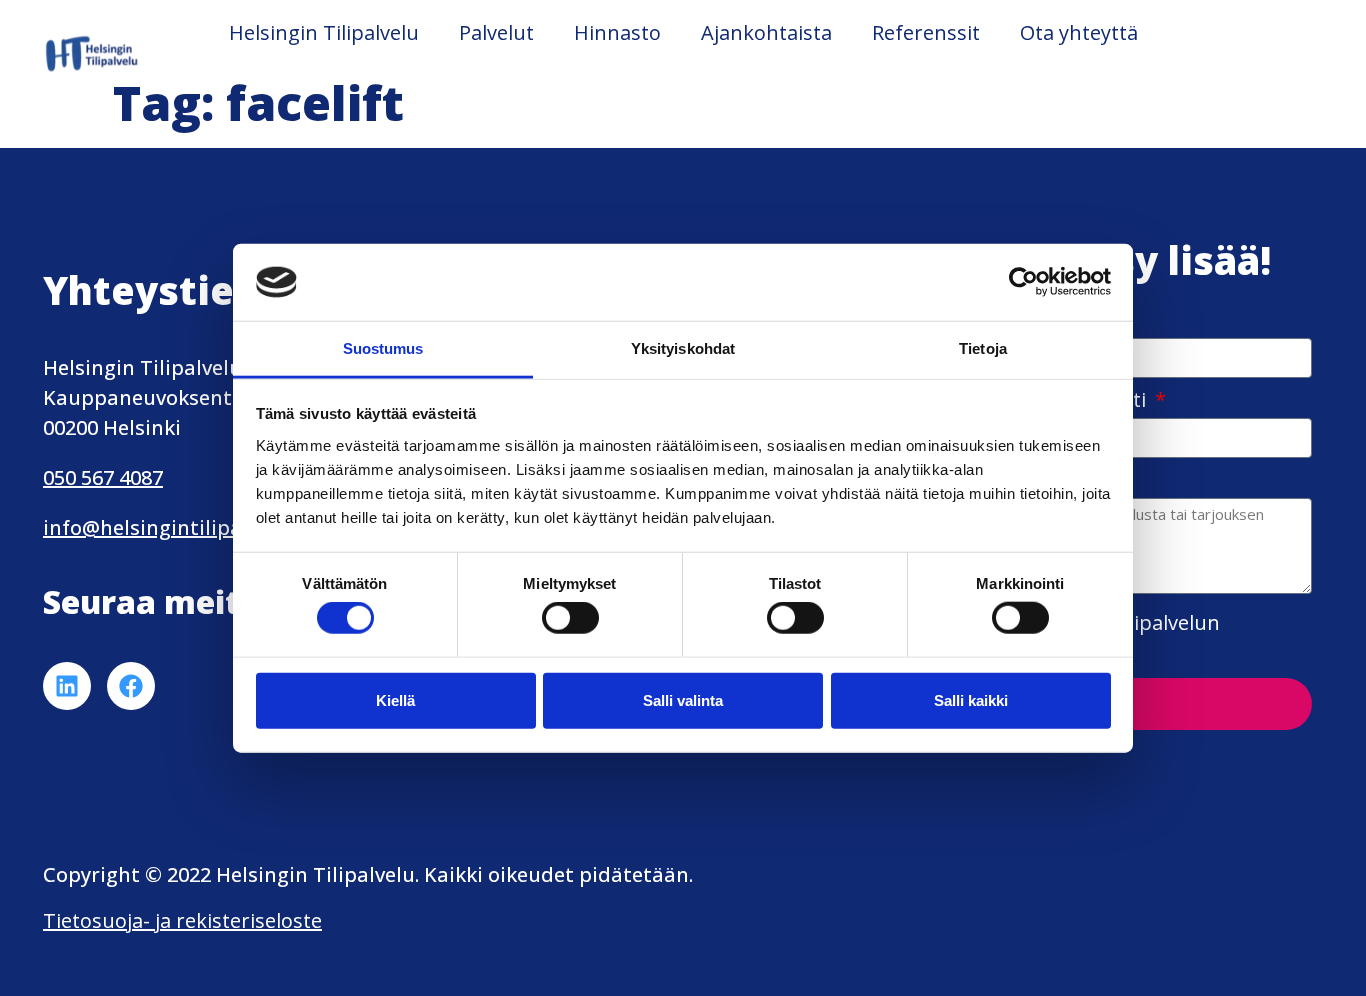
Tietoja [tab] (983, 348)
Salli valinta (683, 699)
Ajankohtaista (766, 32)
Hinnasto (617, 32)
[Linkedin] (67, 686)
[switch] (570, 618)
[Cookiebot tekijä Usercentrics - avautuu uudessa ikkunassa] (1023, 282)
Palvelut (496, 32)
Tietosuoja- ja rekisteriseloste (182, 920)
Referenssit (926, 32)
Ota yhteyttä (1079, 32)
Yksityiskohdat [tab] (683, 348)
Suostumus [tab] (383, 348)
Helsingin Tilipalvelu (324, 32)
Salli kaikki (971, 699)
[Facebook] (131, 686)
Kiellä (395, 699)
